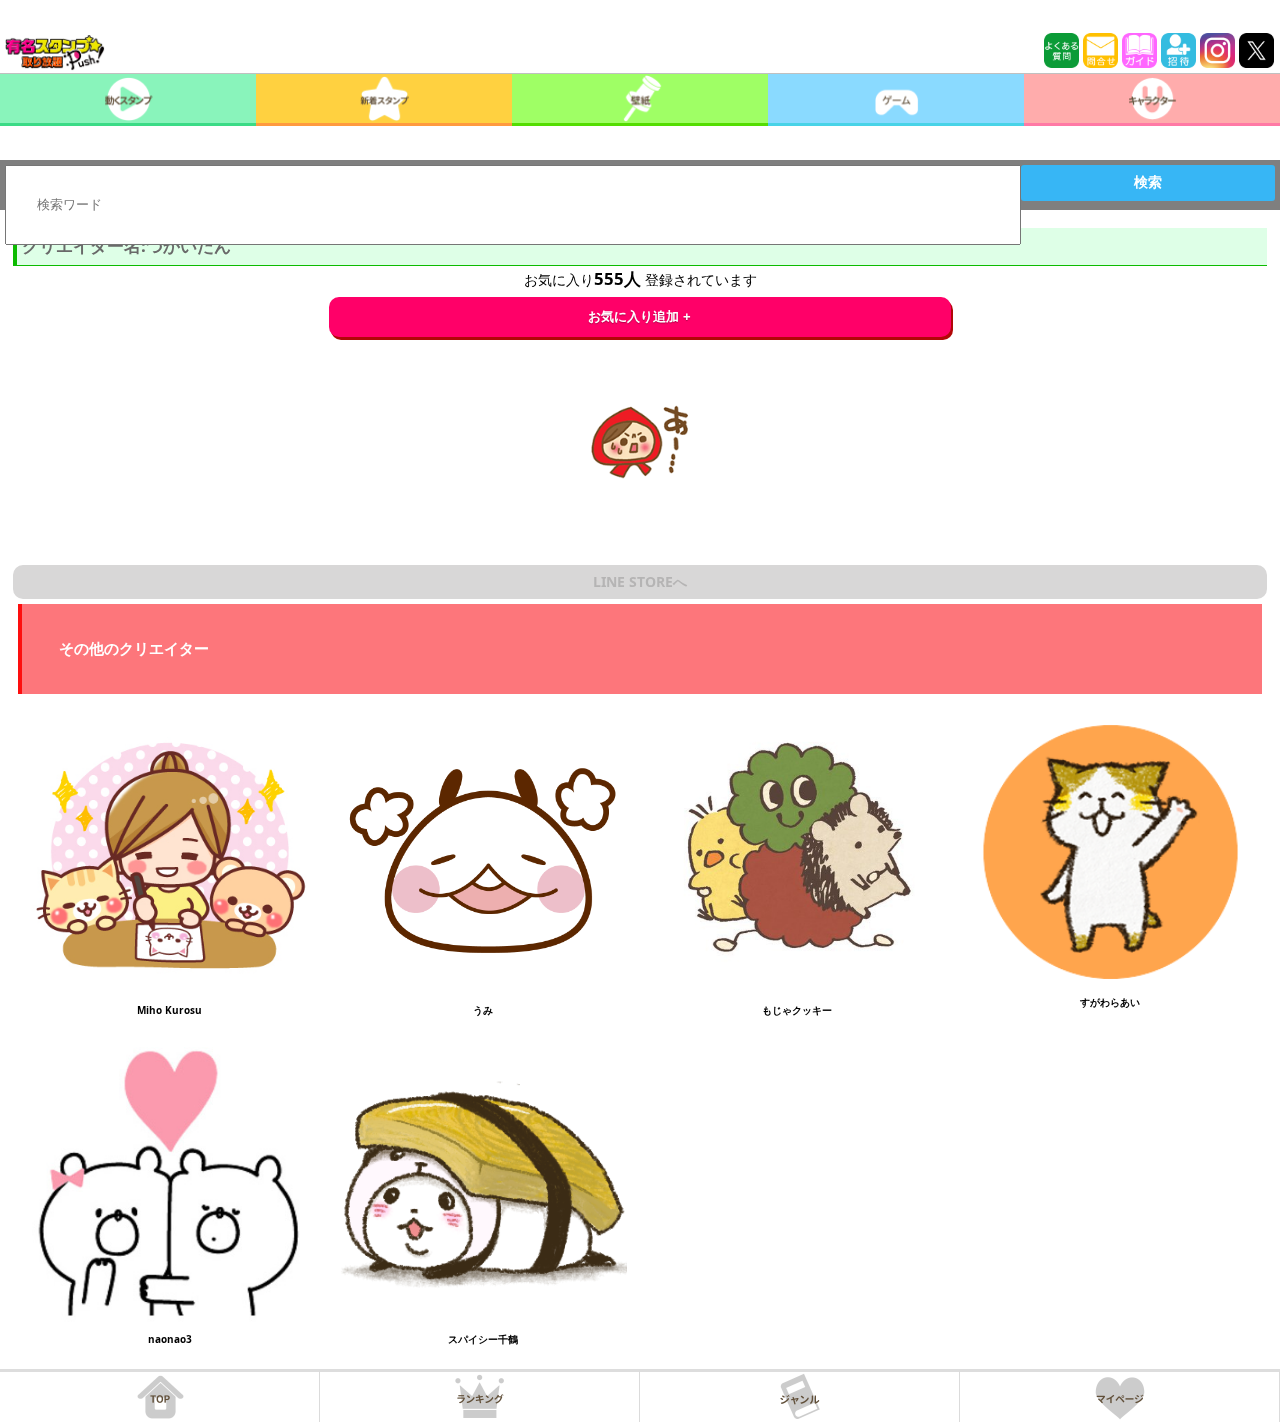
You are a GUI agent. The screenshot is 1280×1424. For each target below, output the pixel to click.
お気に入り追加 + (639, 316)
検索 (1148, 182)
